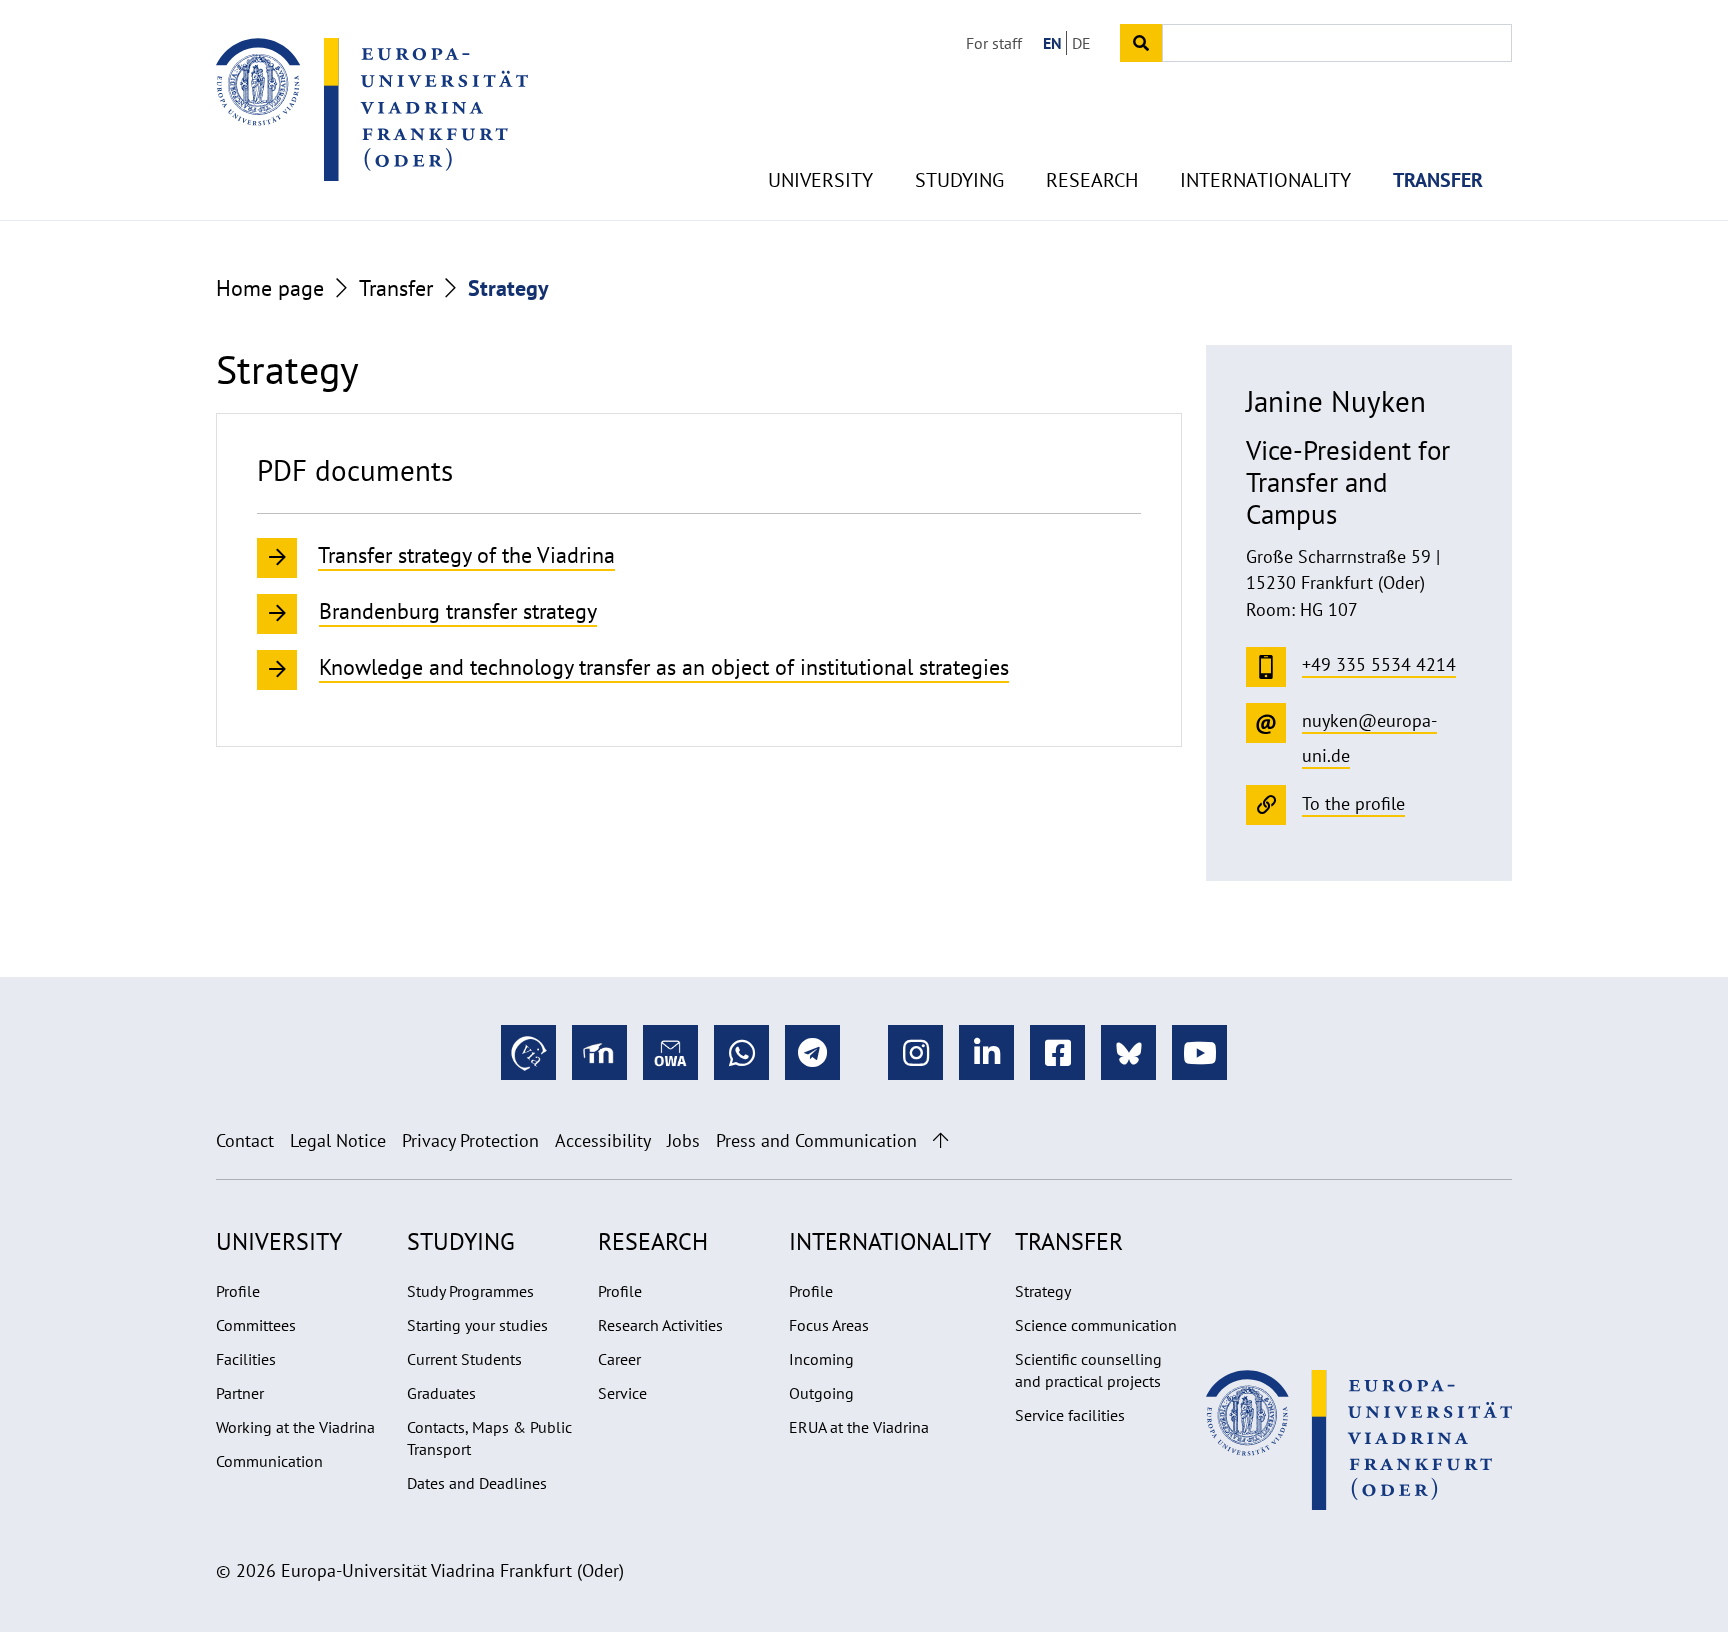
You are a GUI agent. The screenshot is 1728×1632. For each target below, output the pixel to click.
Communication (269, 1461)
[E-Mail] (670, 1052)
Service (622, 1393)
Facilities (246, 1359)
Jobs (683, 1140)
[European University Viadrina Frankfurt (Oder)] (372, 109)
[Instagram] (915, 1052)
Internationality (1265, 180)
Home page (270, 288)
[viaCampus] (528, 1052)
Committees (256, 1325)
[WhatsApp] (741, 1052)
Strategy (1043, 1291)
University (820, 180)
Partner (240, 1393)
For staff (994, 43)
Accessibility (603, 1140)
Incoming (821, 1359)
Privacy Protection (470, 1140)
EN (1052, 43)
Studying (959, 180)
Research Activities (660, 1325)
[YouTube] (1199, 1052)
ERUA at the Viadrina (859, 1427)
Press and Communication (816, 1140)
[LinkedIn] (986, 1052)
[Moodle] (599, 1052)
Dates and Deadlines (477, 1483)
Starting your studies (477, 1325)
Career (619, 1359)
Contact (245, 1140)
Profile (238, 1291)
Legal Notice (338, 1140)
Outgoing (821, 1393)
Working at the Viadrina (295, 1427)
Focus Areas (829, 1325)
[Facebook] (1057, 1052)
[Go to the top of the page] (940, 1140)
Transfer (1438, 180)
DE (1081, 43)
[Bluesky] (1128, 1052)
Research (1092, 180)
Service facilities (1070, 1415)
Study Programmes (470, 1291)
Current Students (464, 1359)
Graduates (441, 1393)
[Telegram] (812, 1052)
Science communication (1096, 1325)
